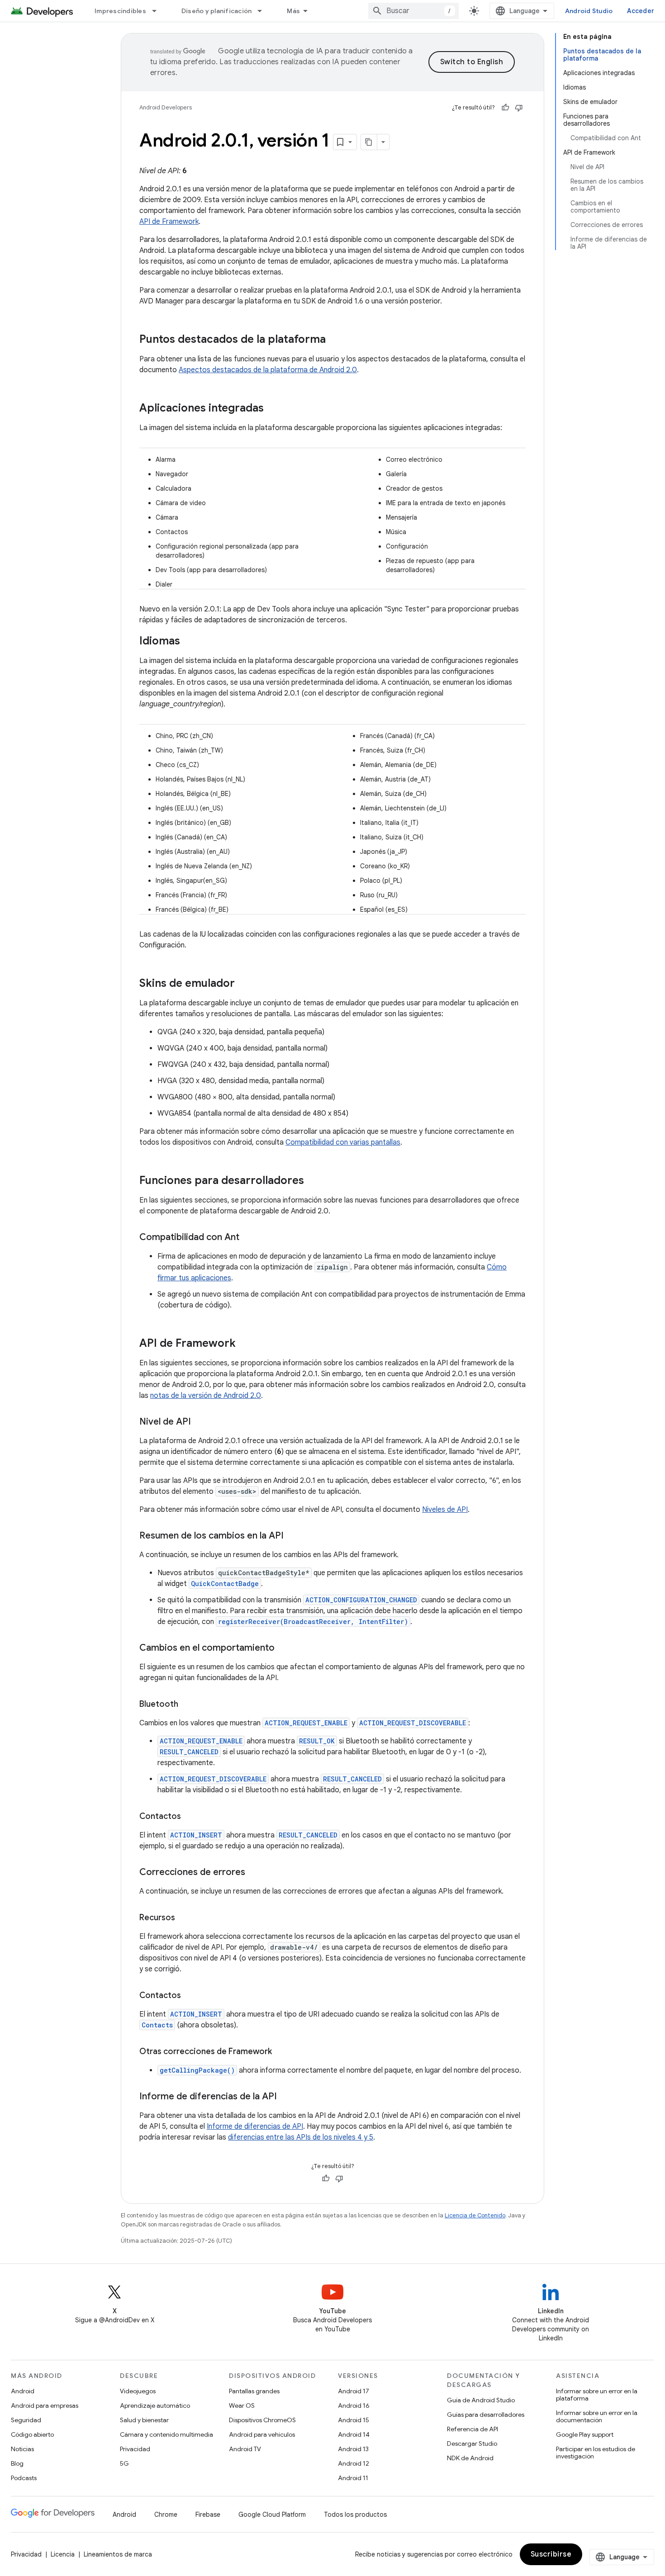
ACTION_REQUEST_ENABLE (306, 1723)
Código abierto (32, 2434)
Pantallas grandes (254, 2391)
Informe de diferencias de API (255, 2126)
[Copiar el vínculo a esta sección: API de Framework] (245, 1344)
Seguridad (26, 2420)
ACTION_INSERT (196, 1835)
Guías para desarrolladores (486, 2415)
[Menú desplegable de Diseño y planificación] (264, 11)
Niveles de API (445, 1510)
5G (124, 2463)
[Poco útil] (519, 108)
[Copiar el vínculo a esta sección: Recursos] (184, 1918)
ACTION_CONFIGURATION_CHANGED (361, 1600)
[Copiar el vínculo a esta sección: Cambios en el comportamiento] (284, 1648)
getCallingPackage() (197, 2070)
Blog (17, 2463)
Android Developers (166, 107)
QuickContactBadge (225, 1584)
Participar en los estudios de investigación (596, 2453)
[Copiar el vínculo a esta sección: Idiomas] (189, 642)
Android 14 (354, 2434)
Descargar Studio (472, 2443)
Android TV (245, 2449)
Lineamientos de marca (118, 2554)
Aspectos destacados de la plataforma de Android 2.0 (268, 370)
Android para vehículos (262, 2434)
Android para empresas (45, 2406)
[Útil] (505, 108)
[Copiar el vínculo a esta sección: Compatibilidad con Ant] (248, 1238)
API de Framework (169, 222)
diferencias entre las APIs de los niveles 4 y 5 (301, 2137)
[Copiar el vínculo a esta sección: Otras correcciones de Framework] (281, 2052)
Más (293, 11)
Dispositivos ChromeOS (262, 2420)
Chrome (166, 2514)
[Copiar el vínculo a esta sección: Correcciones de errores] (254, 1873)
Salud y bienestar (144, 2420)
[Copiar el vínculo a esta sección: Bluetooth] (187, 1705)
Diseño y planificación (217, 11)
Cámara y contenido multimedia (166, 2434)
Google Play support (585, 2434)
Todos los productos (355, 2514)
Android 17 (354, 2391)
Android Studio (589, 11)
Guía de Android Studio (481, 2400)
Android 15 (354, 2420)
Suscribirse (551, 2554)
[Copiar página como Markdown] (369, 142)
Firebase (208, 2514)
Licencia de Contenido (475, 2215)
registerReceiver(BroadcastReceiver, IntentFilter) (313, 1622)
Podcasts (24, 2478)
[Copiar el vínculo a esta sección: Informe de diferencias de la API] (286, 2097)
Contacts (157, 2025)
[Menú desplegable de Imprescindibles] (158, 11)
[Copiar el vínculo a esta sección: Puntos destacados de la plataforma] (335, 340)
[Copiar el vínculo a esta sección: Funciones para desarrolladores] (313, 1181)
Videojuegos (138, 2391)
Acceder (641, 11)
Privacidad (135, 2449)
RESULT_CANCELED (189, 1752)
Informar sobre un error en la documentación (597, 2416)
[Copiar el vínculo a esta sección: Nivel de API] (200, 1422)
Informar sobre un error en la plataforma (597, 2395)
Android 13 (353, 2449)
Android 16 (354, 2406)
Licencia (63, 2554)
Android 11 (353, 2478)
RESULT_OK (317, 1741)
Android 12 (354, 2463)
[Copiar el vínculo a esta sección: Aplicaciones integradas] (273, 409)
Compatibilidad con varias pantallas (343, 1142)
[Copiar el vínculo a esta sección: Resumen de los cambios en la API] (293, 1536)
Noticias (22, 2449)
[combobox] (413, 11)
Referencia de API (473, 2429)
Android (23, 2391)
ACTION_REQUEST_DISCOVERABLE (413, 1723)
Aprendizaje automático (155, 2406)
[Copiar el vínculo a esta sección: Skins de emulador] (244, 984)
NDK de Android (470, 2458)
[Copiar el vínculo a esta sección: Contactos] (190, 1817)
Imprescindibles (120, 11)
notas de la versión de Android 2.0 (206, 1396)
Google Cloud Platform (272, 2514)
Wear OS (242, 2406)
